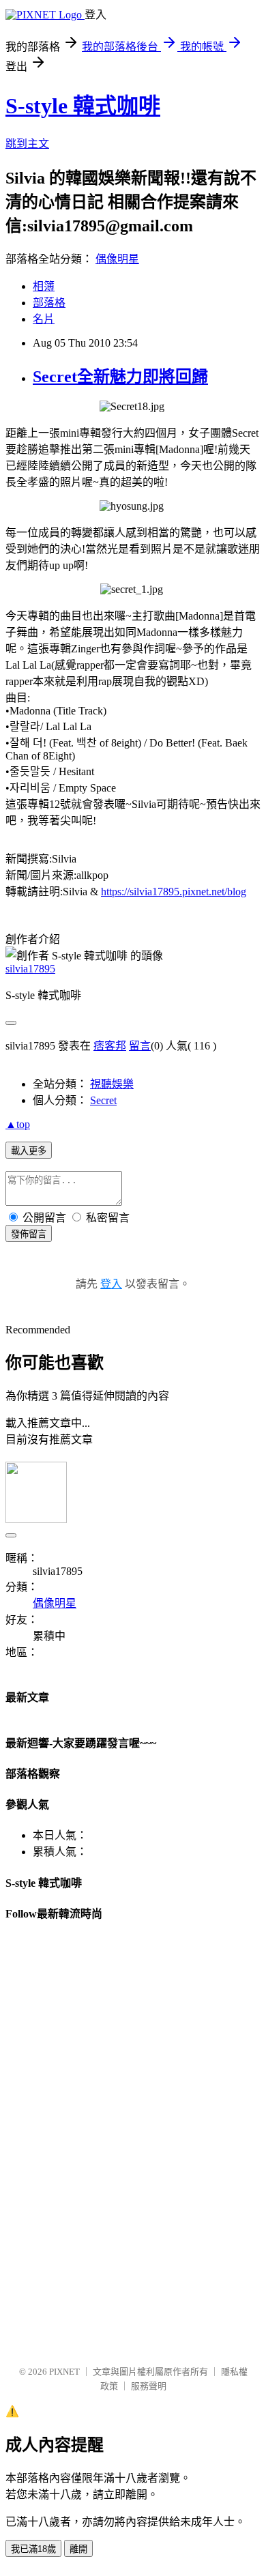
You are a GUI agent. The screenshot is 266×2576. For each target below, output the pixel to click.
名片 (44, 319)
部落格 (49, 303)
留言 (140, 1046)
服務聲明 (149, 2386)
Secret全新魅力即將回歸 (120, 377)
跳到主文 (27, 144)
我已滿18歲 (33, 2549)
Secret (103, 1100)
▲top (18, 1124)
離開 (78, 2549)
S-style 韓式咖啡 (83, 106)
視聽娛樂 (112, 1084)
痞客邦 (110, 1046)
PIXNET (64, 2372)
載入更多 (29, 1151)
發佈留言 (29, 1234)
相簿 (44, 286)
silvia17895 (30, 969)
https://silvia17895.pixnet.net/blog (174, 892)
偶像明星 (117, 259)
